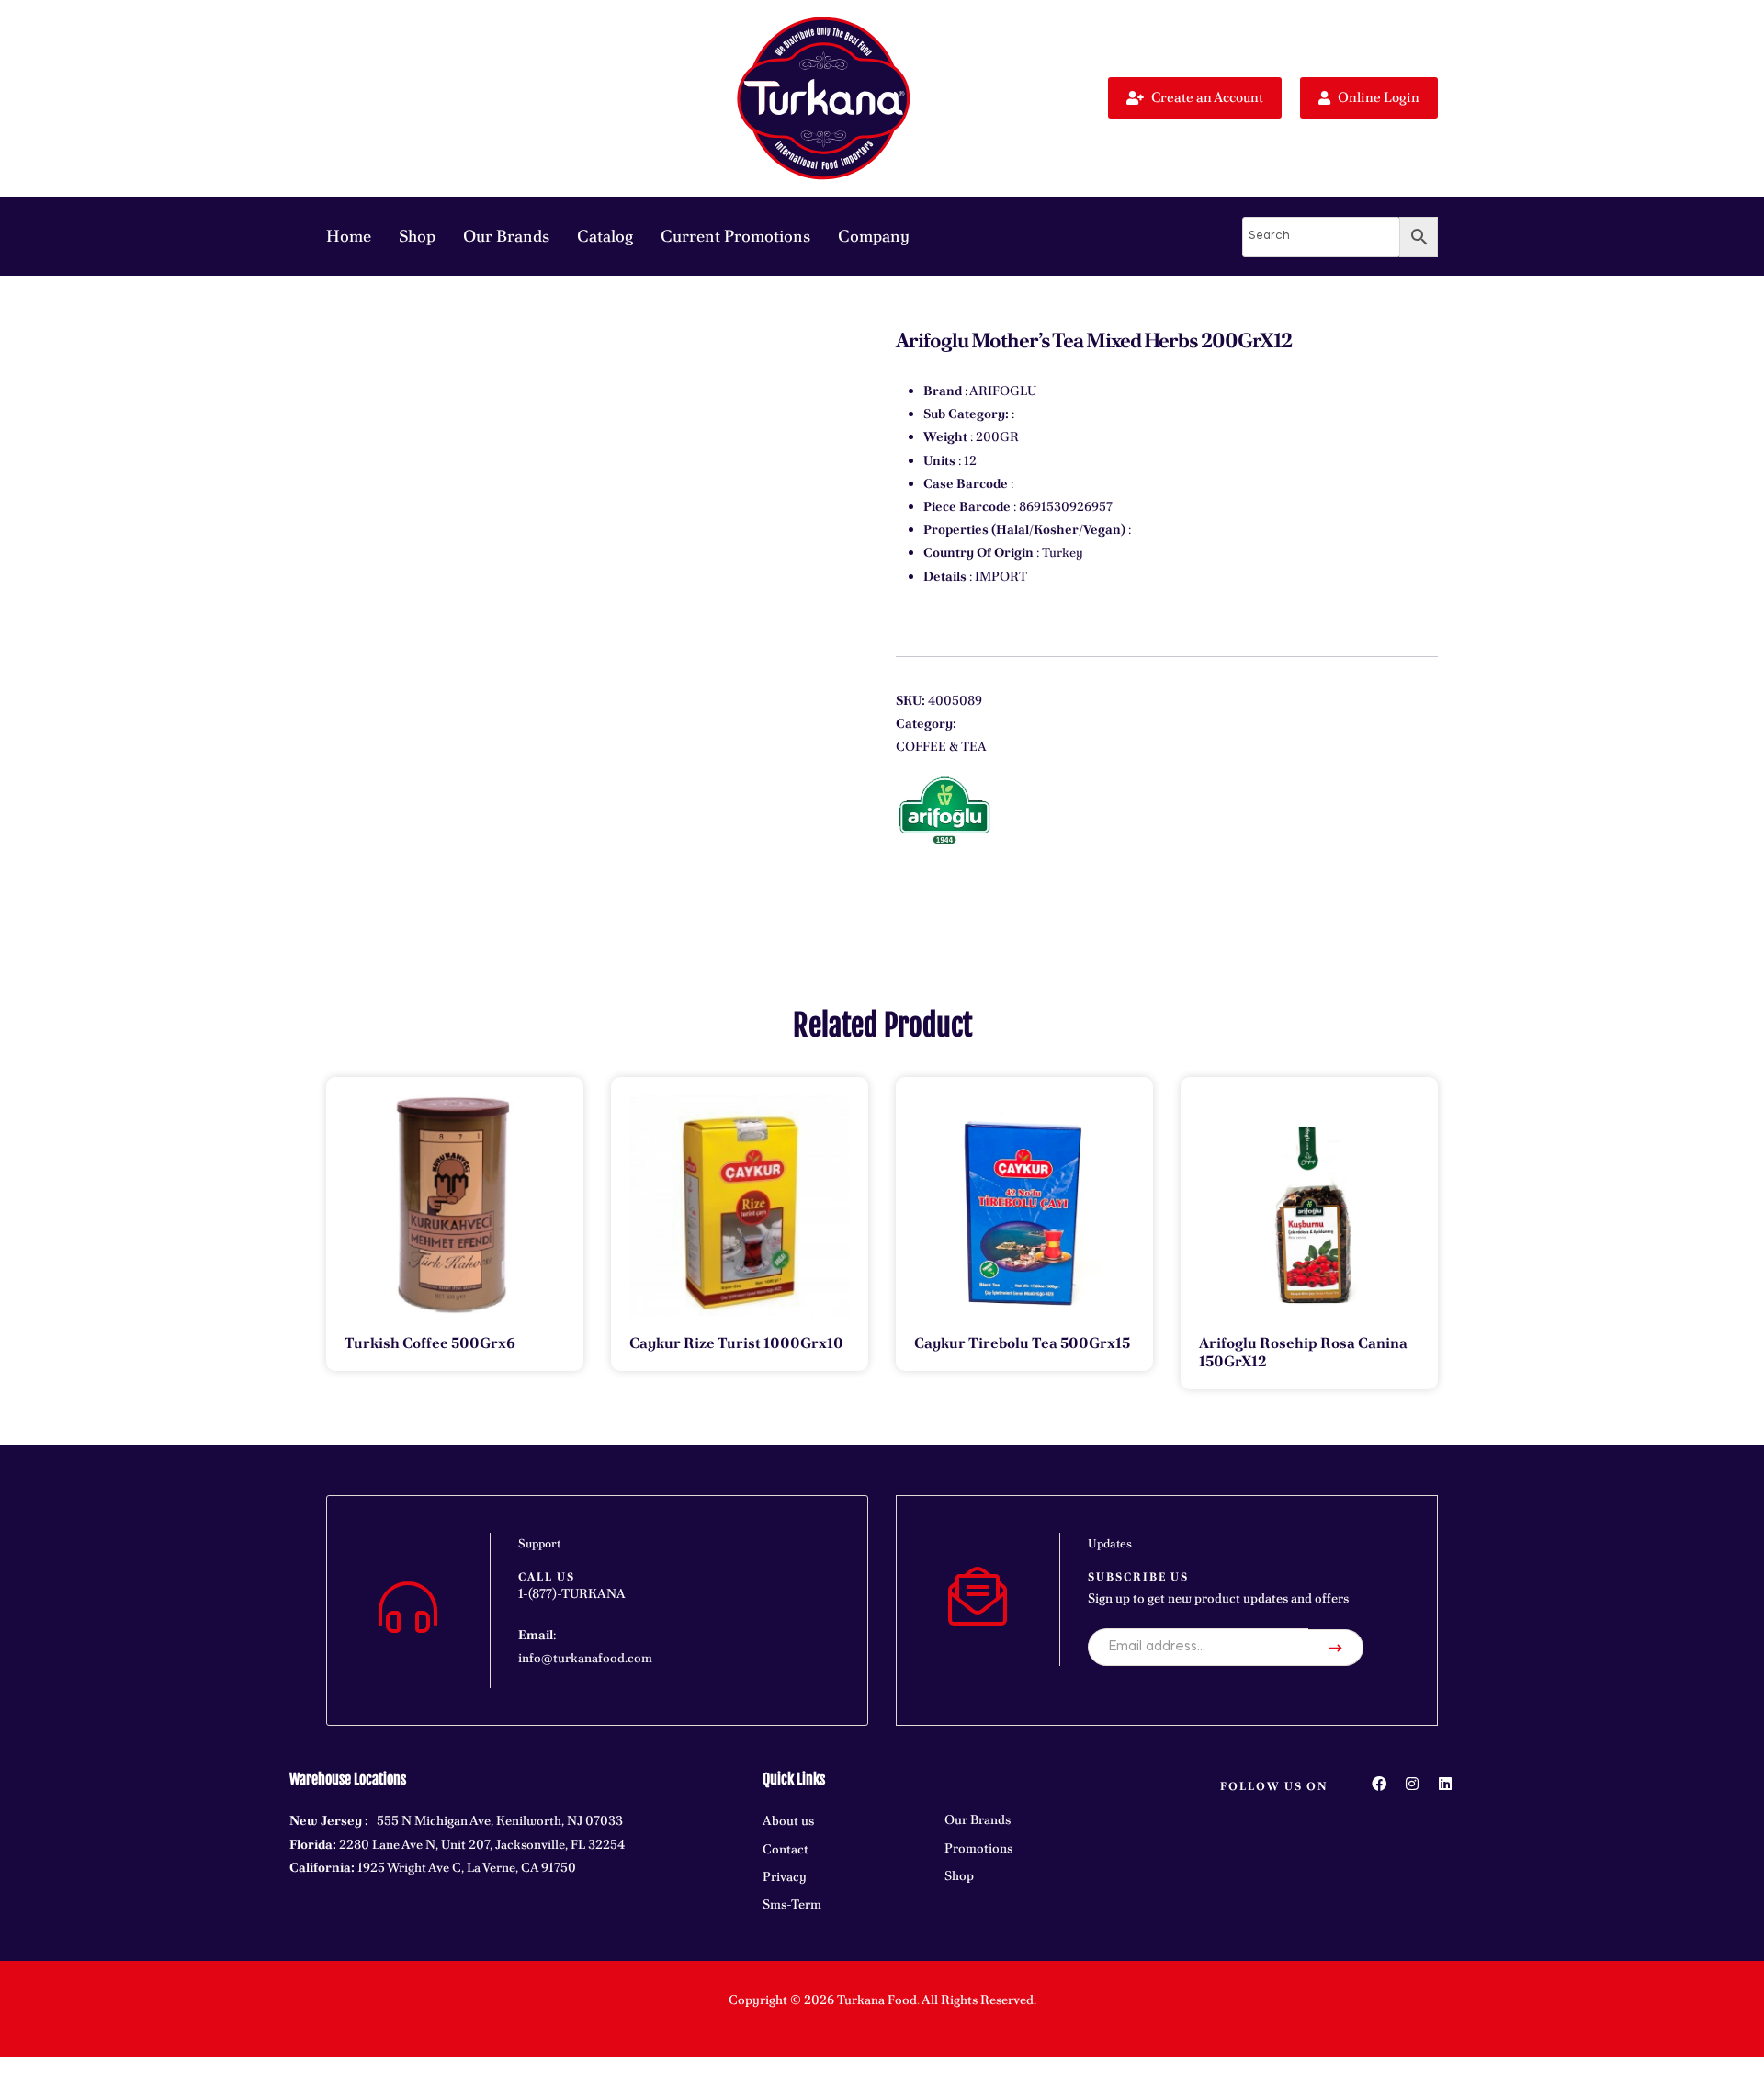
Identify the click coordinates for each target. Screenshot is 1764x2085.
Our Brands (506, 236)
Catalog (605, 236)
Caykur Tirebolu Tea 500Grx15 (1022, 1343)
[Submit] (1336, 1648)
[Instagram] (1412, 1784)
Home (349, 236)
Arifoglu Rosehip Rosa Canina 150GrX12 (1303, 1352)
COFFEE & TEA (941, 746)
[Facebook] (1379, 1784)
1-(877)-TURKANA (572, 1593)
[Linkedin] (1445, 1784)
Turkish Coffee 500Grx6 (430, 1343)
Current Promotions (735, 236)
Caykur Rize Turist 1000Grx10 (736, 1343)
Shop (417, 236)
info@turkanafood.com (585, 1658)
